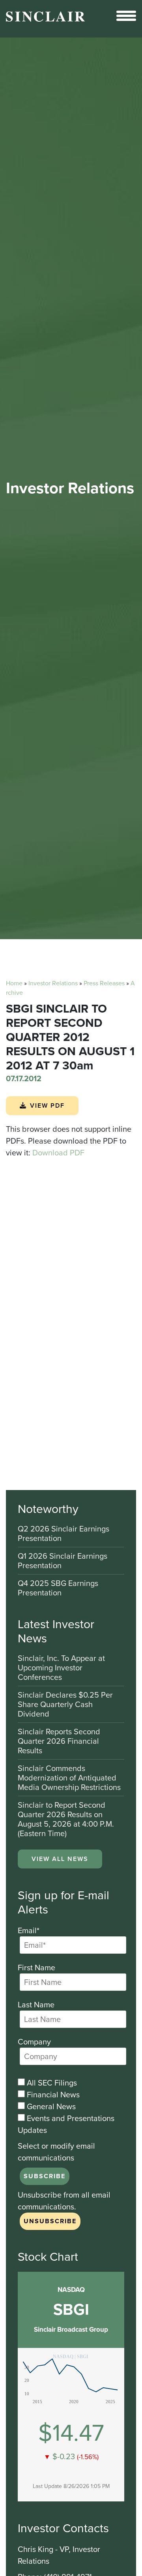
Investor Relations (53, 983)
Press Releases (104, 983)
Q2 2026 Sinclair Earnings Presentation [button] (64, 1534)
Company (34, 2042)
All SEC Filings (51, 2083)
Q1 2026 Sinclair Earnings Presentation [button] (63, 1561)
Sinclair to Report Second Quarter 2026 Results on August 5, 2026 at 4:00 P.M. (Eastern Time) (66, 1819)
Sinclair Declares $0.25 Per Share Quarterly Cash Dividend (65, 1705)
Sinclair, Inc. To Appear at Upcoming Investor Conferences (61, 1668)
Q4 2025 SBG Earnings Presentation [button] (58, 1588)
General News (50, 2106)
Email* (29, 1930)
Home (14, 983)
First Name (36, 1968)
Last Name (36, 2005)
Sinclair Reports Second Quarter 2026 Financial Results (59, 1742)
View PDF (47, 1105)
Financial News (52, 2095)
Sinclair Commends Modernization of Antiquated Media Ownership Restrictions (69, 1778)
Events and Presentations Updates (66, 2124)
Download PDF (58, 1153)
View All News (60, 1859)
